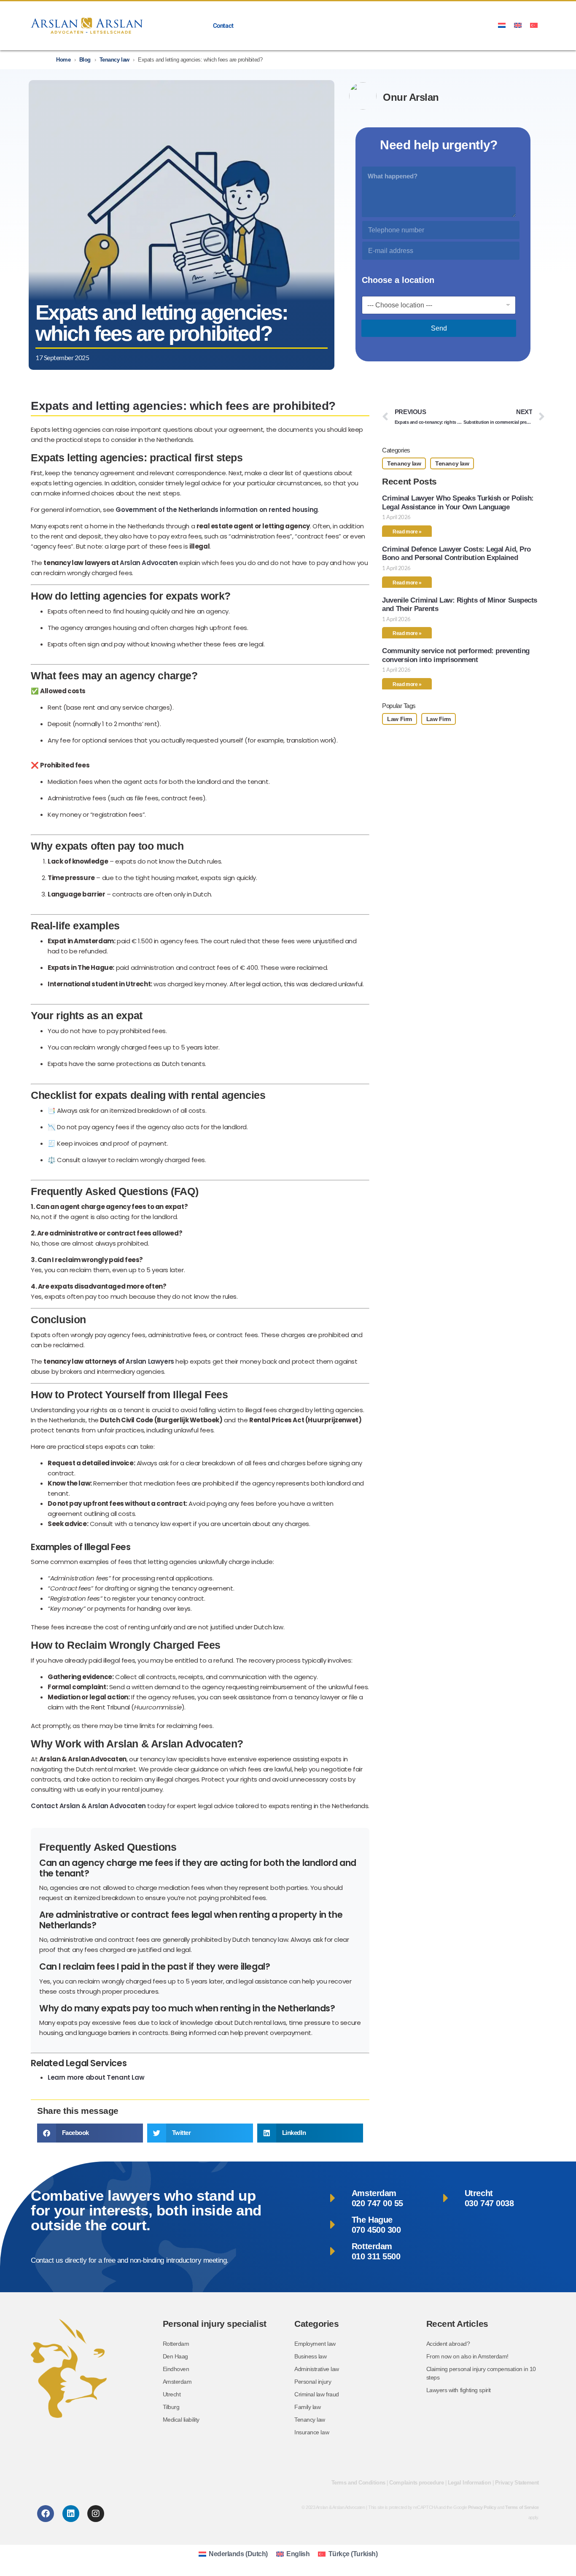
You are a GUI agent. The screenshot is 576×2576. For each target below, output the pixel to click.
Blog (85, 60)
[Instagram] (96, 2514)
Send (439, 328)
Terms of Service (522, 2507)
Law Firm (399, 719)
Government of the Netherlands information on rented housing (217, 510)
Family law (307, 2407)
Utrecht (172, 2394)
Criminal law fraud (317, 2394)
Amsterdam (177, 2382)
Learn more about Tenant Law (96, 2077)
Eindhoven (176, 2369)
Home (63, 60)
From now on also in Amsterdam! (467, 2356)
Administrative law (317, 2369)
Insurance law (312, 2432)
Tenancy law (114, 60)
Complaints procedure (416, 2483)
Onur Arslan (411, 97)
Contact (223, 26)
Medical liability (181, 2420)
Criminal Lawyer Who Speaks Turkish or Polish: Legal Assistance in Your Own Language (458, 502)
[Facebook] (46, 2514)
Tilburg (171, 2407)
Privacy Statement (517, 2483)
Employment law (315, 2344)
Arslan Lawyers (150, 1361)
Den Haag (175, 2356)
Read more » (407, 532)
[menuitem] (502, 25)
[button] (90, 2133)
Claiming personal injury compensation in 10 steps (481, 2373)
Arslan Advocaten (149, 563)
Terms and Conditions (358, 2483)
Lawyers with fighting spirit (459, 2390)
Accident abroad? (448, 2344)
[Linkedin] (71, 2514)
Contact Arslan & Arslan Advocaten (88, 1806)
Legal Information (469, 2483)
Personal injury (313, 2382)
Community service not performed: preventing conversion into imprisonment (456, 655)
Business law (311, 2356)
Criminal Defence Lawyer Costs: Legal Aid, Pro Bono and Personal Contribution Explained (456, 553)
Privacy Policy (482, 2507)
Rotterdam (176, 2344)
